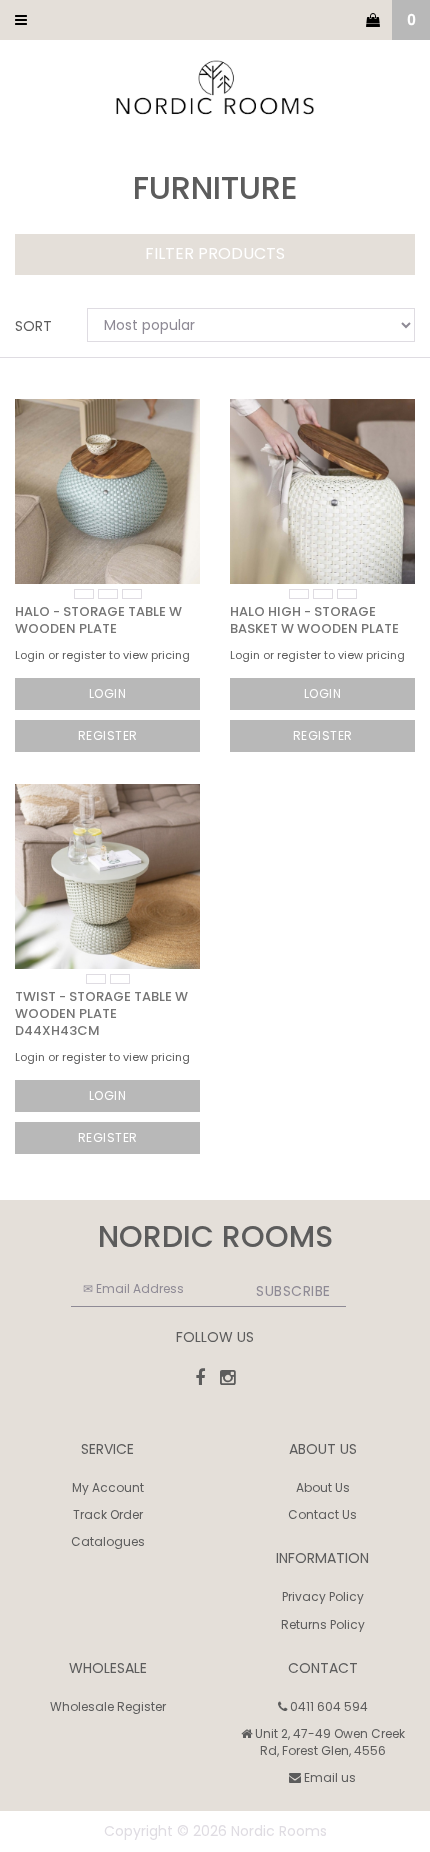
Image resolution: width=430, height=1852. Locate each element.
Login (108, 693)
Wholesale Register (108, 1706)
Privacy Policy (323, 1596)
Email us (328, 1777)
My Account (108, 1487)
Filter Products (215, 254)
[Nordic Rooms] (215, 89)
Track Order (108, 1514)
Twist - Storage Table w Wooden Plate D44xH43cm (101, 1013)
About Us (323, 1487)
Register (108, 735)
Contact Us (322, 1514)
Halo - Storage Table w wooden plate (98, 620)
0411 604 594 (327, 1706)
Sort (33, 326)
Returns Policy (323, 1624)
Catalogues (108, 1541)
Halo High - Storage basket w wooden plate (314, 620)
